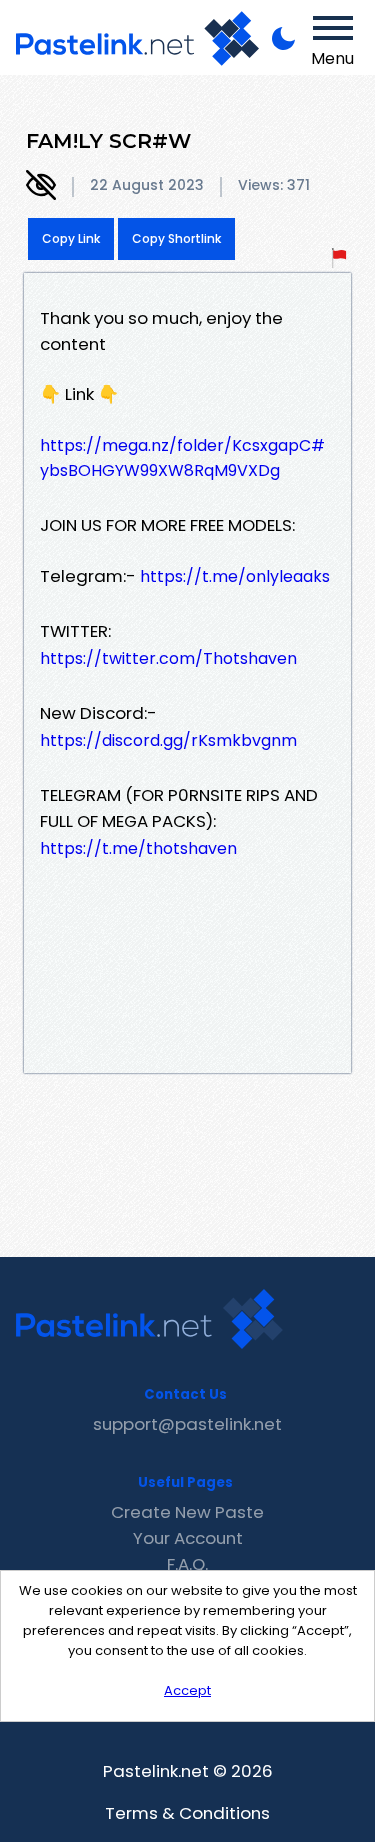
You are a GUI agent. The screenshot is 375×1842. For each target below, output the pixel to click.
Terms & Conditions (187, 1813)
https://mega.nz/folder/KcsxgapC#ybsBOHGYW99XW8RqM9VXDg (182, 458)
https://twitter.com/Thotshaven (168, 658)
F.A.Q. (187, 1564)
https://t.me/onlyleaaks (235, 576)
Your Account (188, 1538)
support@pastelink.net (187, 1424)
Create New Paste (187, 1512)
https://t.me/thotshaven (138, 848)
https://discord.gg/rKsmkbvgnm (168, 740)
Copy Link (71, 238)
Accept (187, 1690)
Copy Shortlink (176, 238)
